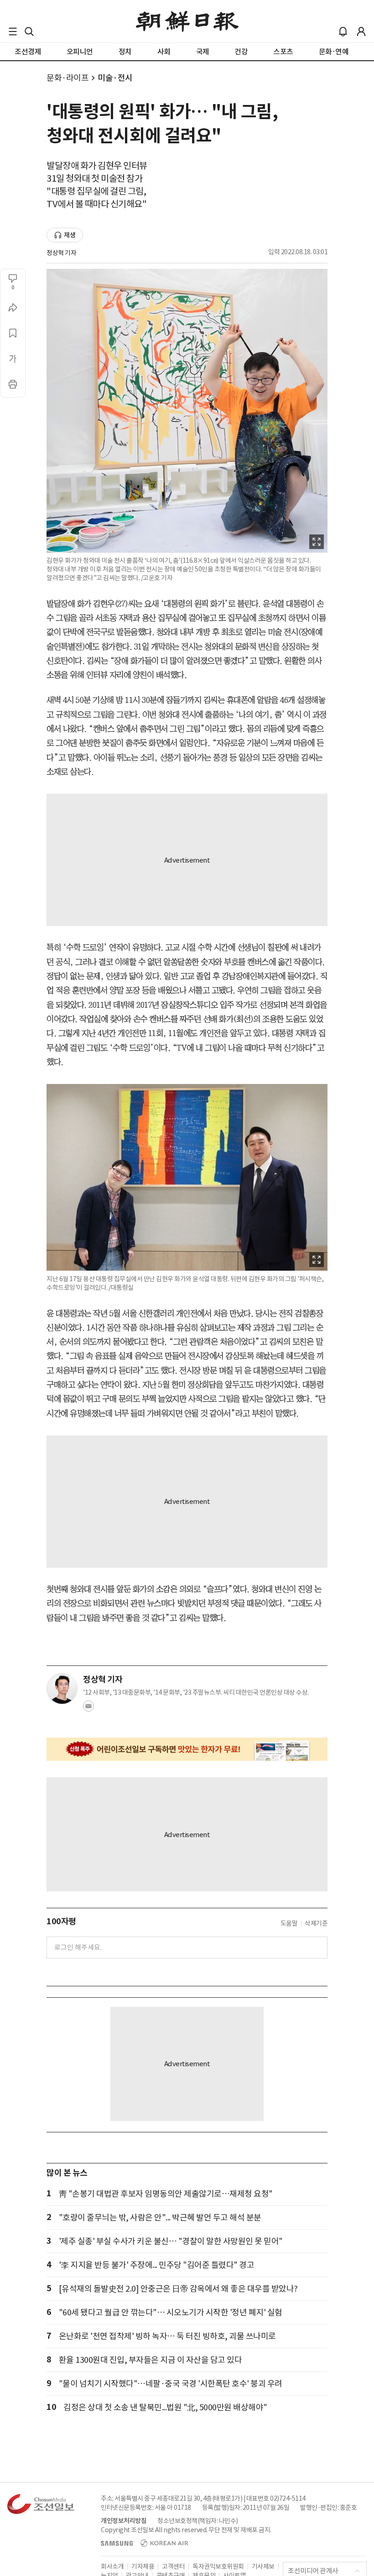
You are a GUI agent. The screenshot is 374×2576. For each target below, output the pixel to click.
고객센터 (173, 2566)
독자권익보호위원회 (218, 2566)
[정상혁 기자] (62, 1689)
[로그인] (361, 31)
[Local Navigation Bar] (13, 31)
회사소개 (112, 2566)
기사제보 (263, 2566)
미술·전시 (115, 78)
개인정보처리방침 (124, 2521)
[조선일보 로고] (187, 21)
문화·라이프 (68, 78)
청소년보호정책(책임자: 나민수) (198, 2521)
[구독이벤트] (187, 1749)
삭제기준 (316, 1923)
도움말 (289, 1923)
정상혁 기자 (61, 253)
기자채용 (143, 2566)
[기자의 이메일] (88, 1709)
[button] (13, 31)
